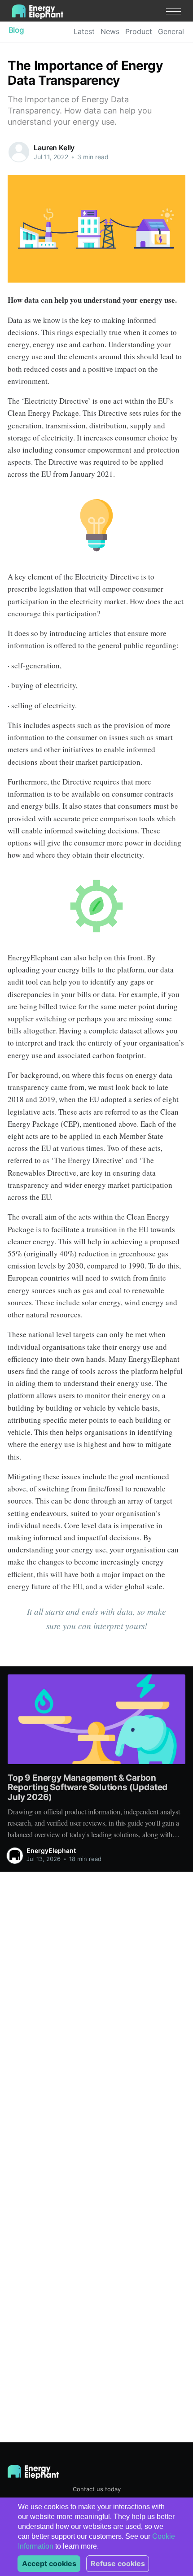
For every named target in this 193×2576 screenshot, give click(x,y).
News (110, 31)
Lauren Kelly (54, 148)
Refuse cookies (118, 2563)
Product (139, 31)
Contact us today (97, 2489)
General (171, 31)
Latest (84, 31)
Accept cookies (49, 2563)
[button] (173, 11)
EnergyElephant (51, 1850)
